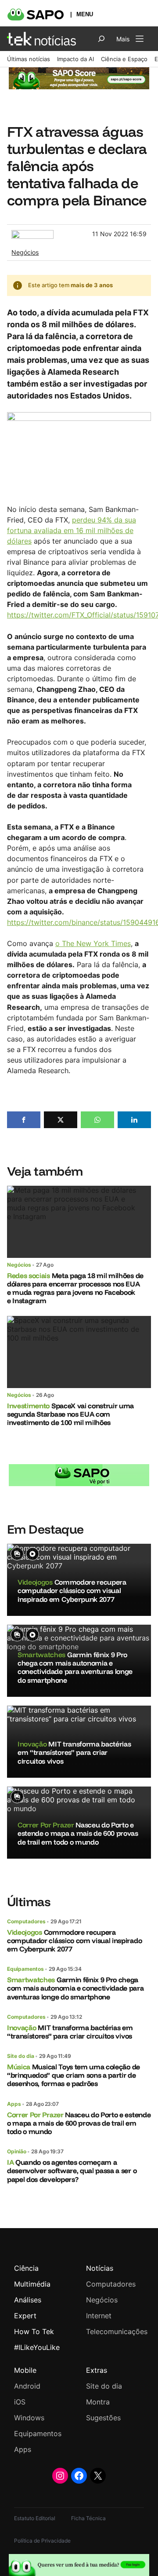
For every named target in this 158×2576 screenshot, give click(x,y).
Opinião (17, 2151)
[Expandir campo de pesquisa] (101, 39)
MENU (85, 14)
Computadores (26, 1921)
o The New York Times (93, 943)
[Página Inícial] (41, 39)
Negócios (25, 252)
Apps (14, 2104)
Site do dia (21, 2056)
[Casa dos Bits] (32, 234)
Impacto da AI (75, 59)
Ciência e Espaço (124, 59)
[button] (24, 1120)
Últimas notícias (29, 59)
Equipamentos (25, 1969)
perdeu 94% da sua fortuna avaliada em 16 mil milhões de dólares (72, 530)
